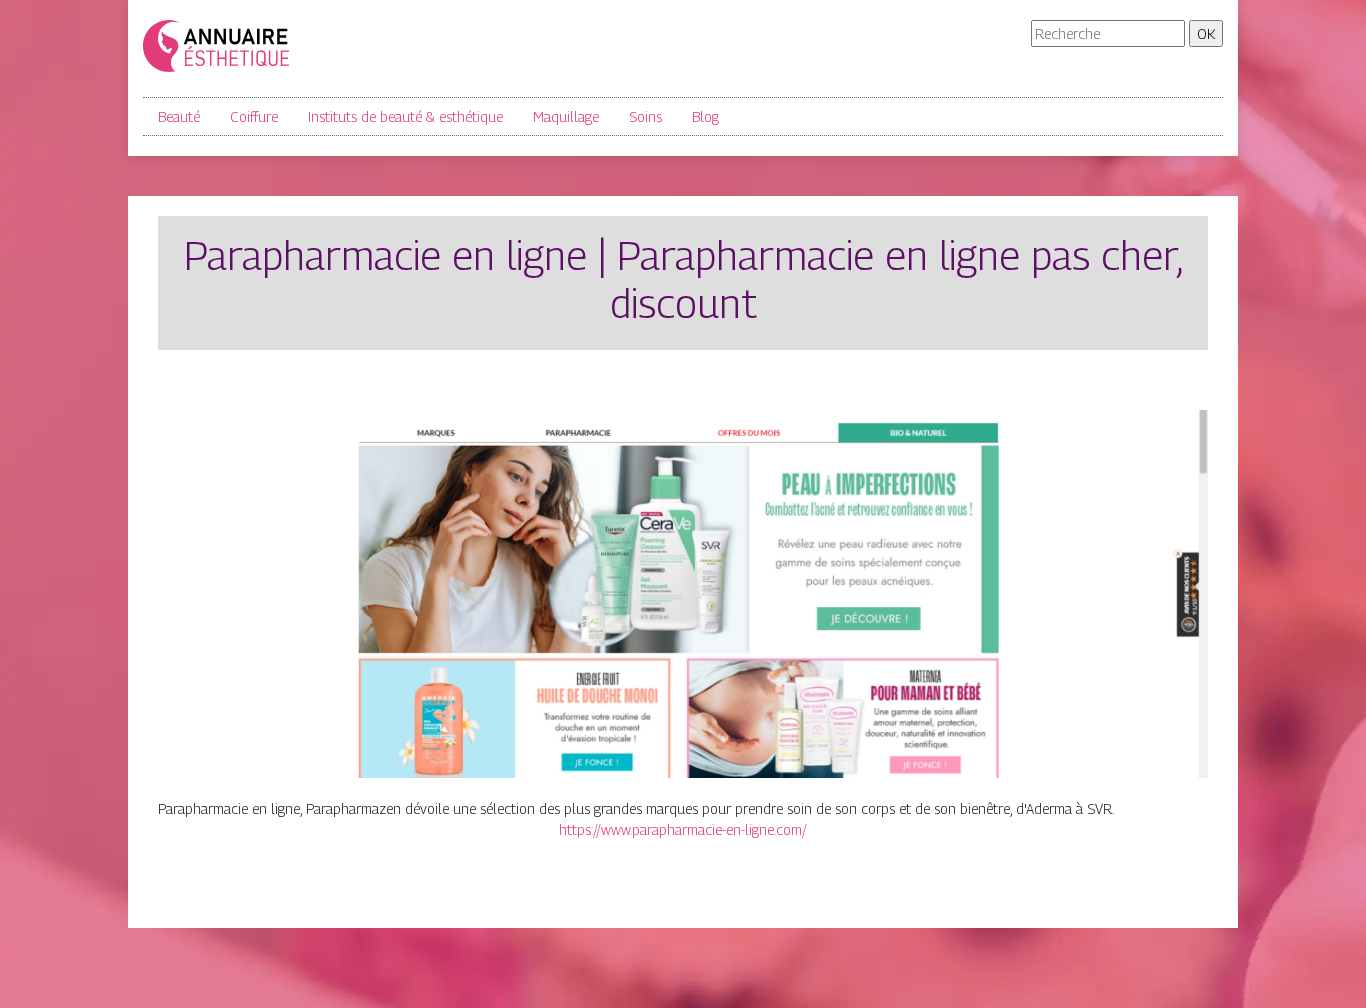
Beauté (179, 116)
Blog (705, 116)
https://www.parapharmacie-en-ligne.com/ (683, 829)
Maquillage (566, 116)
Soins (645, 116)
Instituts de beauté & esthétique (405, 116)
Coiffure (254, 116)
